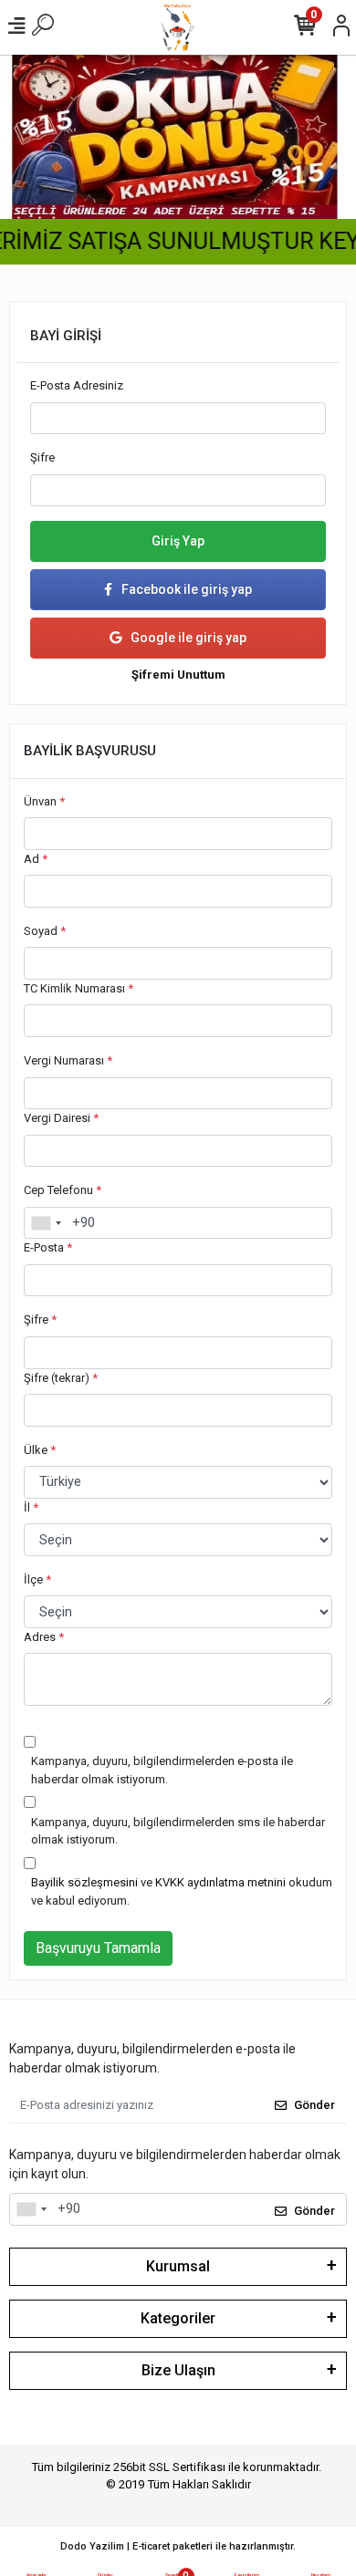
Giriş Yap (178, 541)
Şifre (42, 457)
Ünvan (44, 801)
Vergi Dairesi (61, 1118)
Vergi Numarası (68, 1060)
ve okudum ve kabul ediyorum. (182, 1891)
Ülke (40, 1450)
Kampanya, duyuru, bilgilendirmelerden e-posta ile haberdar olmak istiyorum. (162, 1770)
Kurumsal (178, 2266)
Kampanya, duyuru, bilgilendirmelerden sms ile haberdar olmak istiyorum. (178, 1831)
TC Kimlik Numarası (79, 988)
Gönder (314, 2105)
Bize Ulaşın (178, 2370)
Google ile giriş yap (188, 638)
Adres (44, 1637)
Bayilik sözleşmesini (84, 1882)
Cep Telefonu (63, 1190)
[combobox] (46, 1223)
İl (31, 1507)
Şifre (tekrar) (61, 1378)
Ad (36, 859)
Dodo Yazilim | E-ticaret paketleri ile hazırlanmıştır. (178, 2546)
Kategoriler (178, 2318)
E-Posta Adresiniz (77, 385)
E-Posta (48, 1247)
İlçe (37, 1579)
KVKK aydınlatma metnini (220, 1882)
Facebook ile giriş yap (187, 589)
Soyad (45, 931)
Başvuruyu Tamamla (98, 1948)
